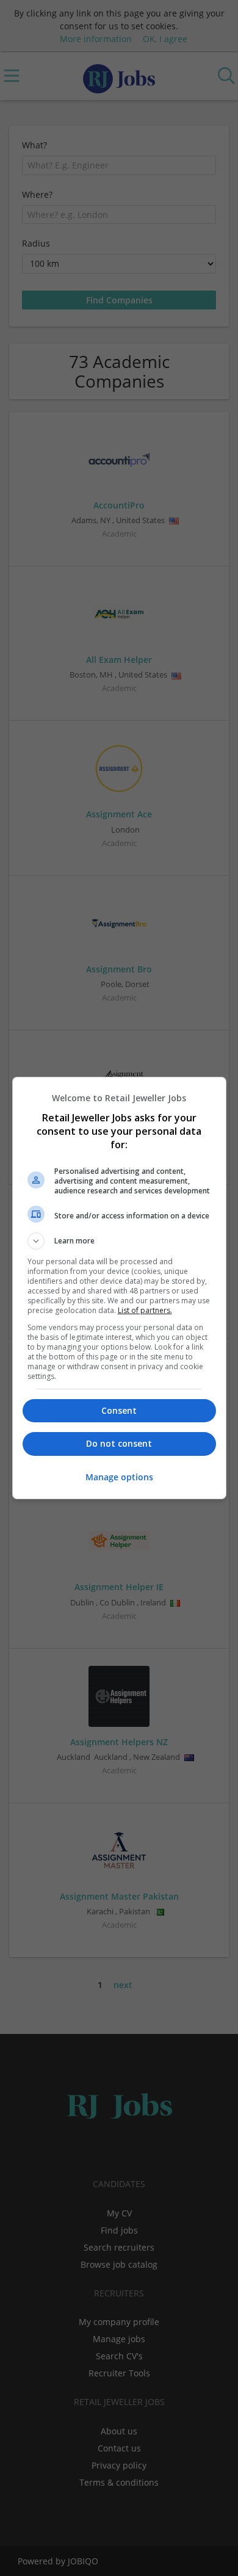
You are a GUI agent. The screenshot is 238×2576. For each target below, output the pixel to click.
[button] (119, 1241)
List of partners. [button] (145, 1310)
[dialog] (119, 1288)
